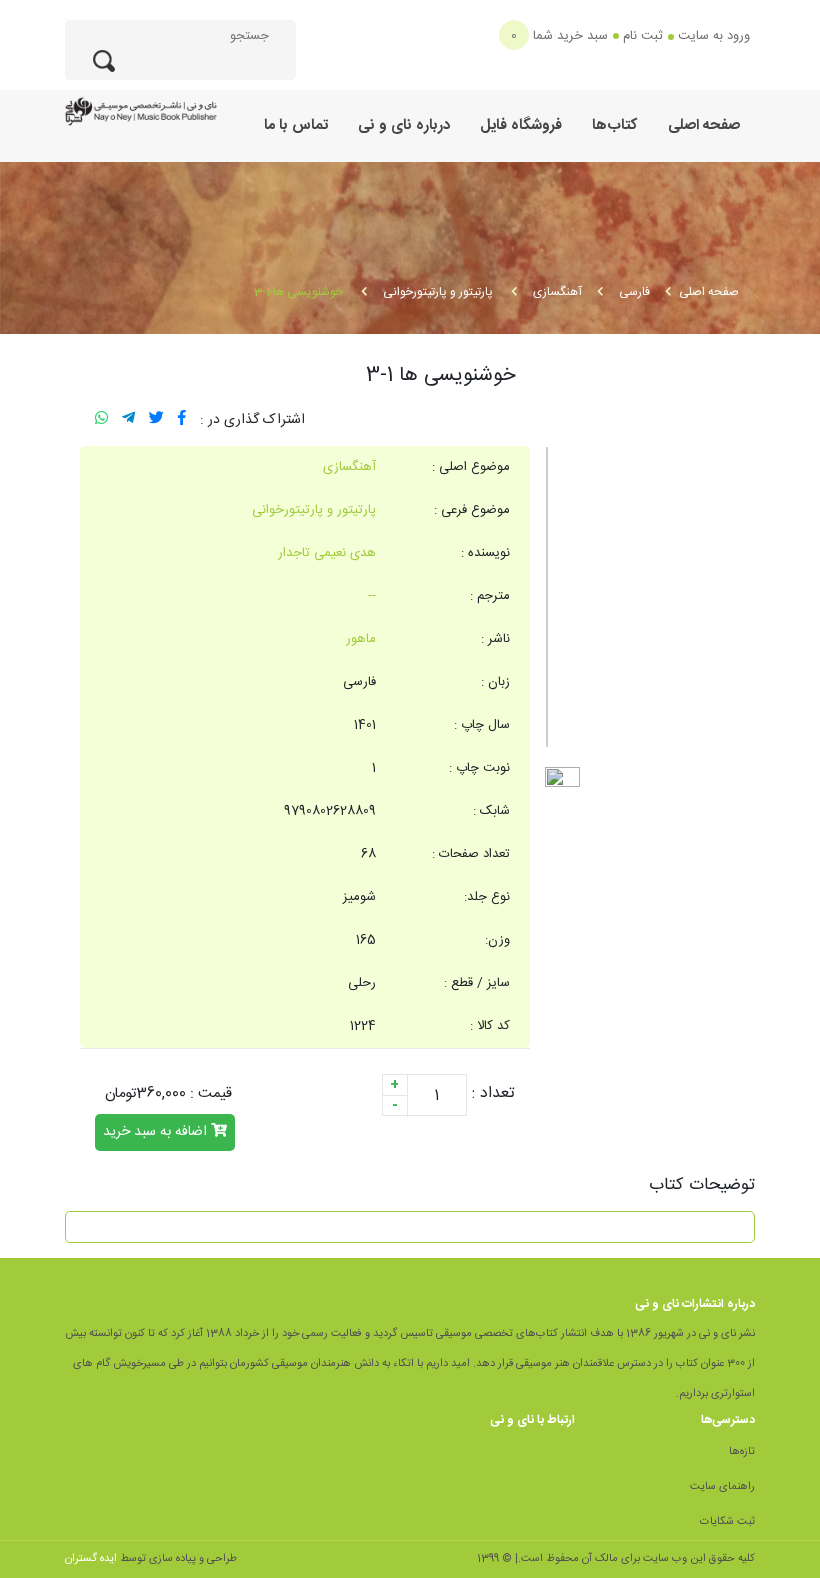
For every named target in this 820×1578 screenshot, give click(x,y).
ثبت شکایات (727, 1522)
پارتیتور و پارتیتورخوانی (439, 292)
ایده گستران (91, 1559)
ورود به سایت (714, 36)
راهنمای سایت (722, 1487)
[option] (650, 597)
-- (372, 596)
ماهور (361, 639)
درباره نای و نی (404, 125)
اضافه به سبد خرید (157, 1132)
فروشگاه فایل (521, 125)
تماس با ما (296, 125)
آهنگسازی (557, 292)
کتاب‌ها (615, 125)
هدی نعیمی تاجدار (327, 553)
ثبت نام (643, 36)
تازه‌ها (742, 1452)
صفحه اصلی (704, 125)
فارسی (634, 292)
